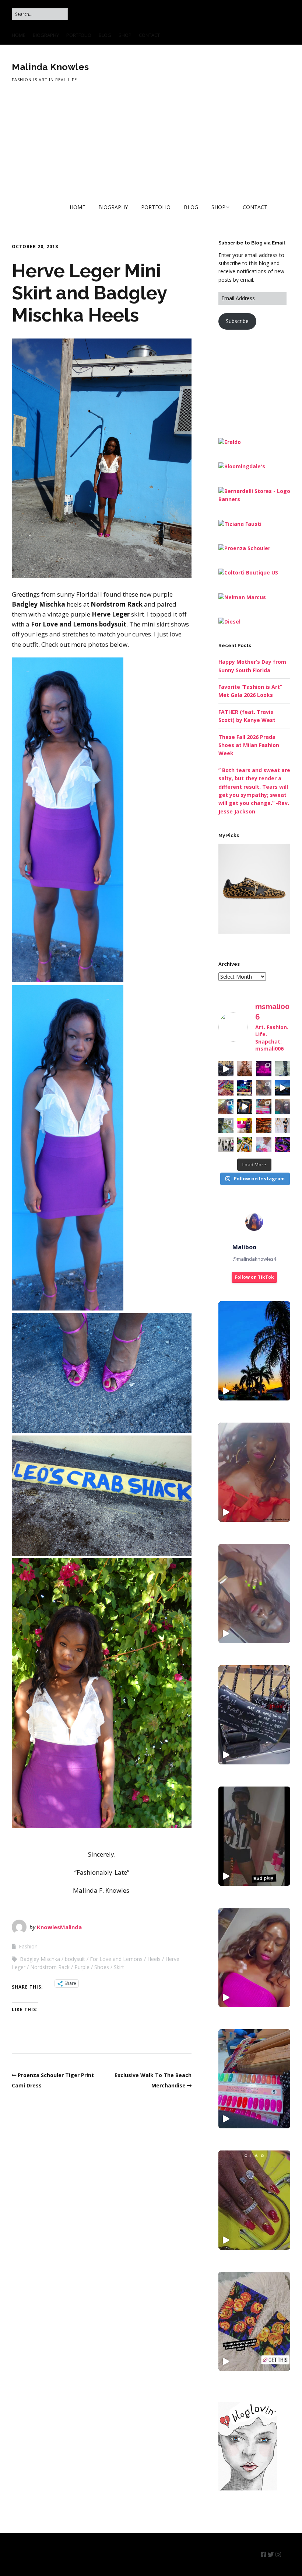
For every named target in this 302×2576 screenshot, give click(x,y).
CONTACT (149, 35)
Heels (154, 1959)
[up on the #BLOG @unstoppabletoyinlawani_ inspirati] (245, 1069)
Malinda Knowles (50, 67)
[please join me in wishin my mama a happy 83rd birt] (283, 1107)
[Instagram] (278, 2554)
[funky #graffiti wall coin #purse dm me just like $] (245, 1107)
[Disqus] (102, 2198)
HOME (19, 35)
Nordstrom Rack (50, 1967)
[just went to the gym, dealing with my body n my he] (264, 1069)
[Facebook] (264, 2554)
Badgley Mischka (40, 1959)
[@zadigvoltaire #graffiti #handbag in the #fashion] (226, 1069)
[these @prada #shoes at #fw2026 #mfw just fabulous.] (283, 1069)
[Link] (286, 2554)
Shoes (102, 1967)
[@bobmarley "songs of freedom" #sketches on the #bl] (226, 1144)
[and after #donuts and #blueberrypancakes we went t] (264, 1107)
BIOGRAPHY (46, 35)
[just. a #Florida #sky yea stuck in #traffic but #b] (283, 1088)
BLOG (105, 35)
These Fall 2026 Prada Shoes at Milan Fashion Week (249, 745)
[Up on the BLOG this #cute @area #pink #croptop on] (226, 1107)
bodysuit (75, 1959)
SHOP (125, 35)
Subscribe (237, 321)
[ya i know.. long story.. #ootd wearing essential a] (264, 1144)
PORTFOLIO (79, 35)
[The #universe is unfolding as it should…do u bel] (283, 1144)
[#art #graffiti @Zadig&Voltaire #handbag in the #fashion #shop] (254, 1715)
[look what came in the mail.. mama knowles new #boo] (245, 1144)
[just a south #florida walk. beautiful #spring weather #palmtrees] (254, 1351)
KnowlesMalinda (59, 1927)
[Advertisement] (260, 383)
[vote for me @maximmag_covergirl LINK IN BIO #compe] (264, 1088)
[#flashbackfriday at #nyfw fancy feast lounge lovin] (245, 1126)
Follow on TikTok (254, 1277)
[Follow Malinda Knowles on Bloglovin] (248, 2488)
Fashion (28, 1946)
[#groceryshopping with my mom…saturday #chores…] (226, 1088)
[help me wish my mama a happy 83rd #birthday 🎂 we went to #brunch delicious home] (254, 2079)
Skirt (119, 1967)
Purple (82, 1967)
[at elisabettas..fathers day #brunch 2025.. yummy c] (264, 1126)
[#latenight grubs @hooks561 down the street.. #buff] (245, 1088)
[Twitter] (271, 2554)
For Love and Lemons (116, 1959)
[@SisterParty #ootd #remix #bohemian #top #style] (254, 1472)
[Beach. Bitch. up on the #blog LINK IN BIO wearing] (226, 1126)
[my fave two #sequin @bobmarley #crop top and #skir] (283, 1126)
